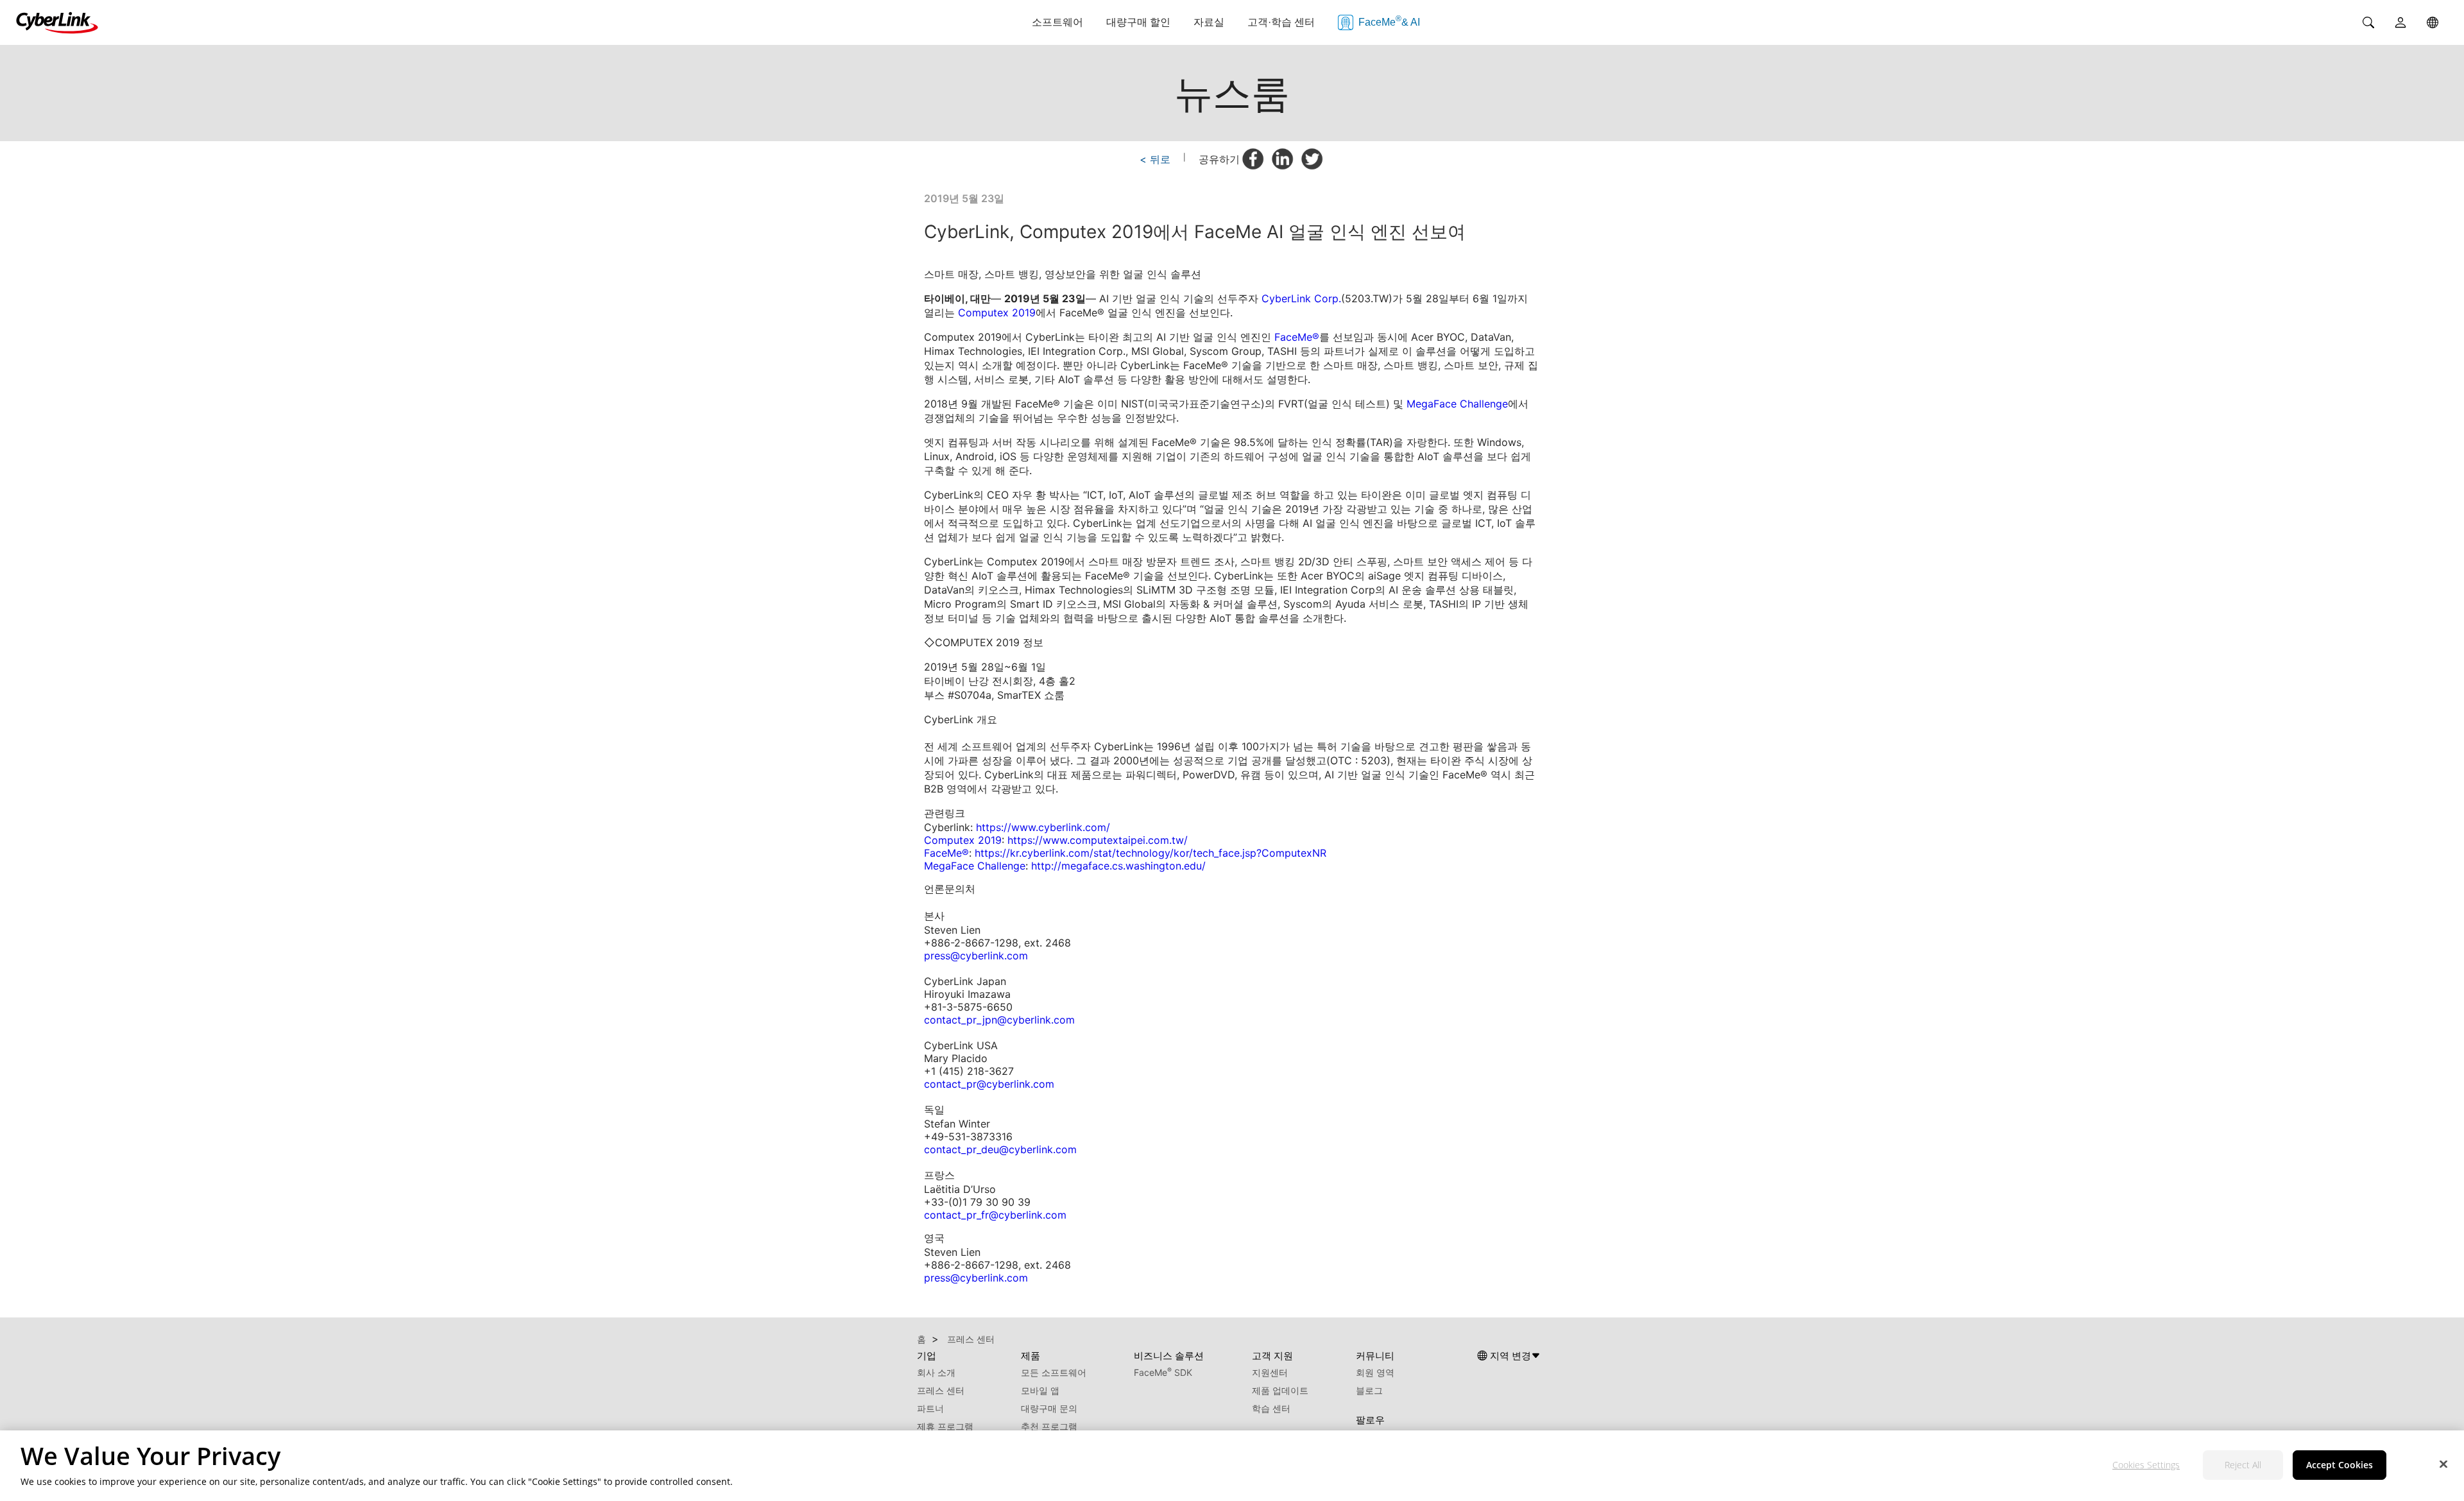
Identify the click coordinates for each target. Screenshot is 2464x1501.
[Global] (2433, 22)
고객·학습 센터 (1281, 22)
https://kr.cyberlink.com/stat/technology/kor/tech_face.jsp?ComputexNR (1151, 853)
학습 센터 (1271, 1408)
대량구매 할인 (1138, 22)
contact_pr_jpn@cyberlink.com (999, 1020)
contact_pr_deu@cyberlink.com (1000, 1149)
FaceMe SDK (1163, 1372)
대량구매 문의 (1049, 1408)
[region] (1232, 1466)
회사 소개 (936, 1372)
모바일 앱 (1040, 1390)
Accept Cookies (2340, 1465)
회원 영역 (1375, 1372)
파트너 (930, 1408)
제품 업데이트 (1280, 1390)
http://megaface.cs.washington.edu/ (1118, 866)
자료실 (1209, 22)
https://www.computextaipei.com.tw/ (1098, 840)
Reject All (2243, 1465)
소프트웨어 (1057, 22)
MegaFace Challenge (1457, 404)
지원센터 (1270, 1372)
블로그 (1369, 1390)
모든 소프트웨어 (1054, 1372)
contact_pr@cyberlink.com (989, 1084)
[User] (2400, 22)
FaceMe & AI (1389, 21)
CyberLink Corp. (1301, 298)
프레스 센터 (941, 1390)
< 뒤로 (1155, 159)
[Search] (2368, 22)
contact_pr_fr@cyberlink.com (995, 1215)
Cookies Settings (2146, 1465)
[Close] (2443, 1464)
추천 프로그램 (1049, 1426)
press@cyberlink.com (976, 956)
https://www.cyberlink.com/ (1043, 827)
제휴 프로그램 (945, 1426)
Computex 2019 (997, 313)
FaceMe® (1297, 337)
